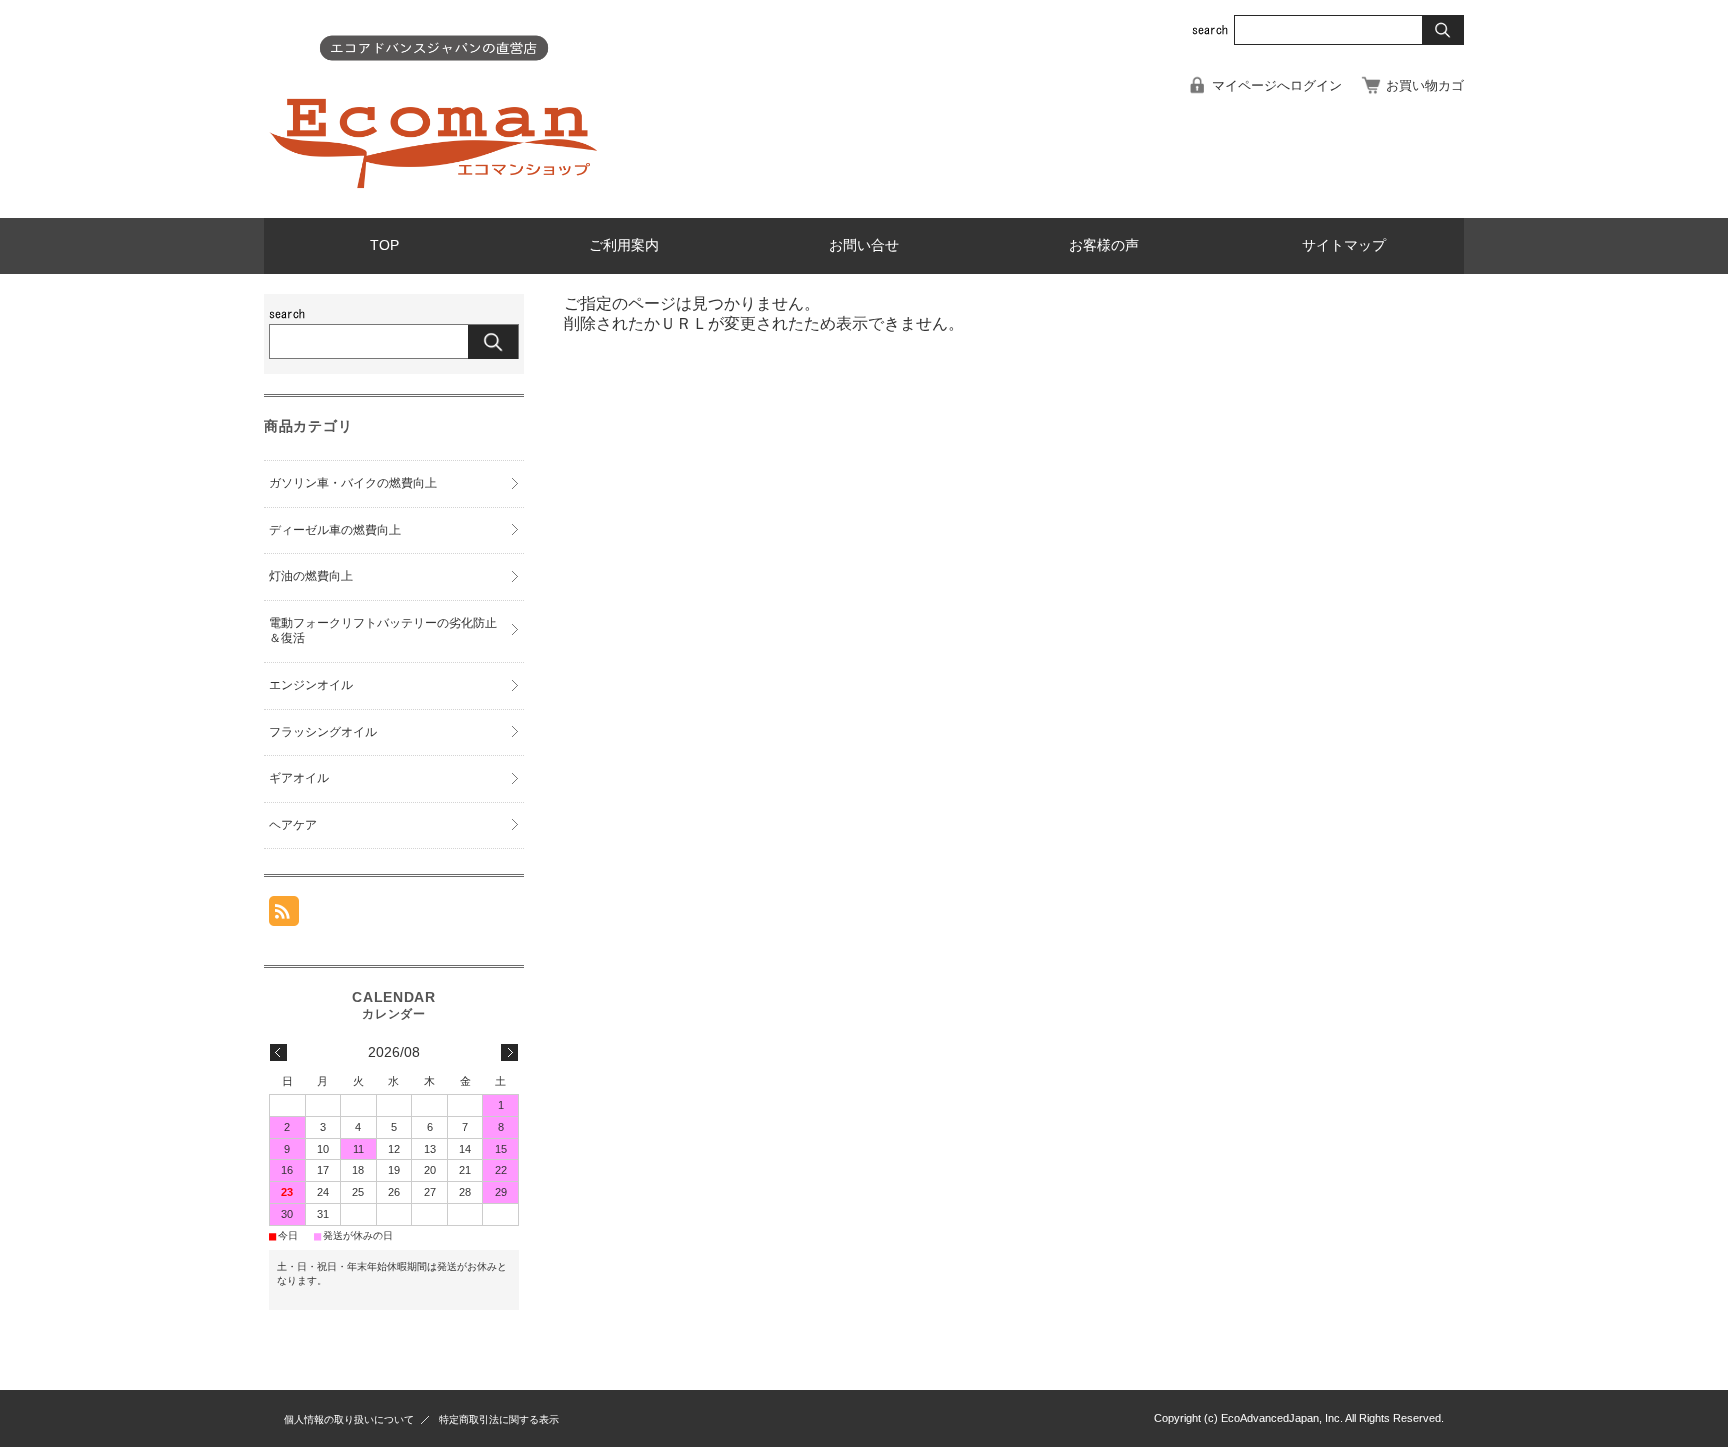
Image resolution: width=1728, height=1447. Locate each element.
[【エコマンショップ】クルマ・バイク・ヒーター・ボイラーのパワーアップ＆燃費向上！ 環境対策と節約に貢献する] (434, 202)
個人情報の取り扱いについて (349, 1419)
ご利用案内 (624, 245)
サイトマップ (1344, 245)
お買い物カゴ (1425, 85)
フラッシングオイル (323, 732)
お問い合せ (864, 245)
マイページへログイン (1277, 85)
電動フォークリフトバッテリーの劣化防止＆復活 (383, 631)
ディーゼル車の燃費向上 (335, 530)
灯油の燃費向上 (311, 576)
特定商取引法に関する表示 (499, 1419)
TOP (384, 245)
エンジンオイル (311, 685)
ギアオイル (299, 778)
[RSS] (284, 915)
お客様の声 (1104, 245)
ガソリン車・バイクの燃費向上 (353, 483)
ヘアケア (293, 825)
